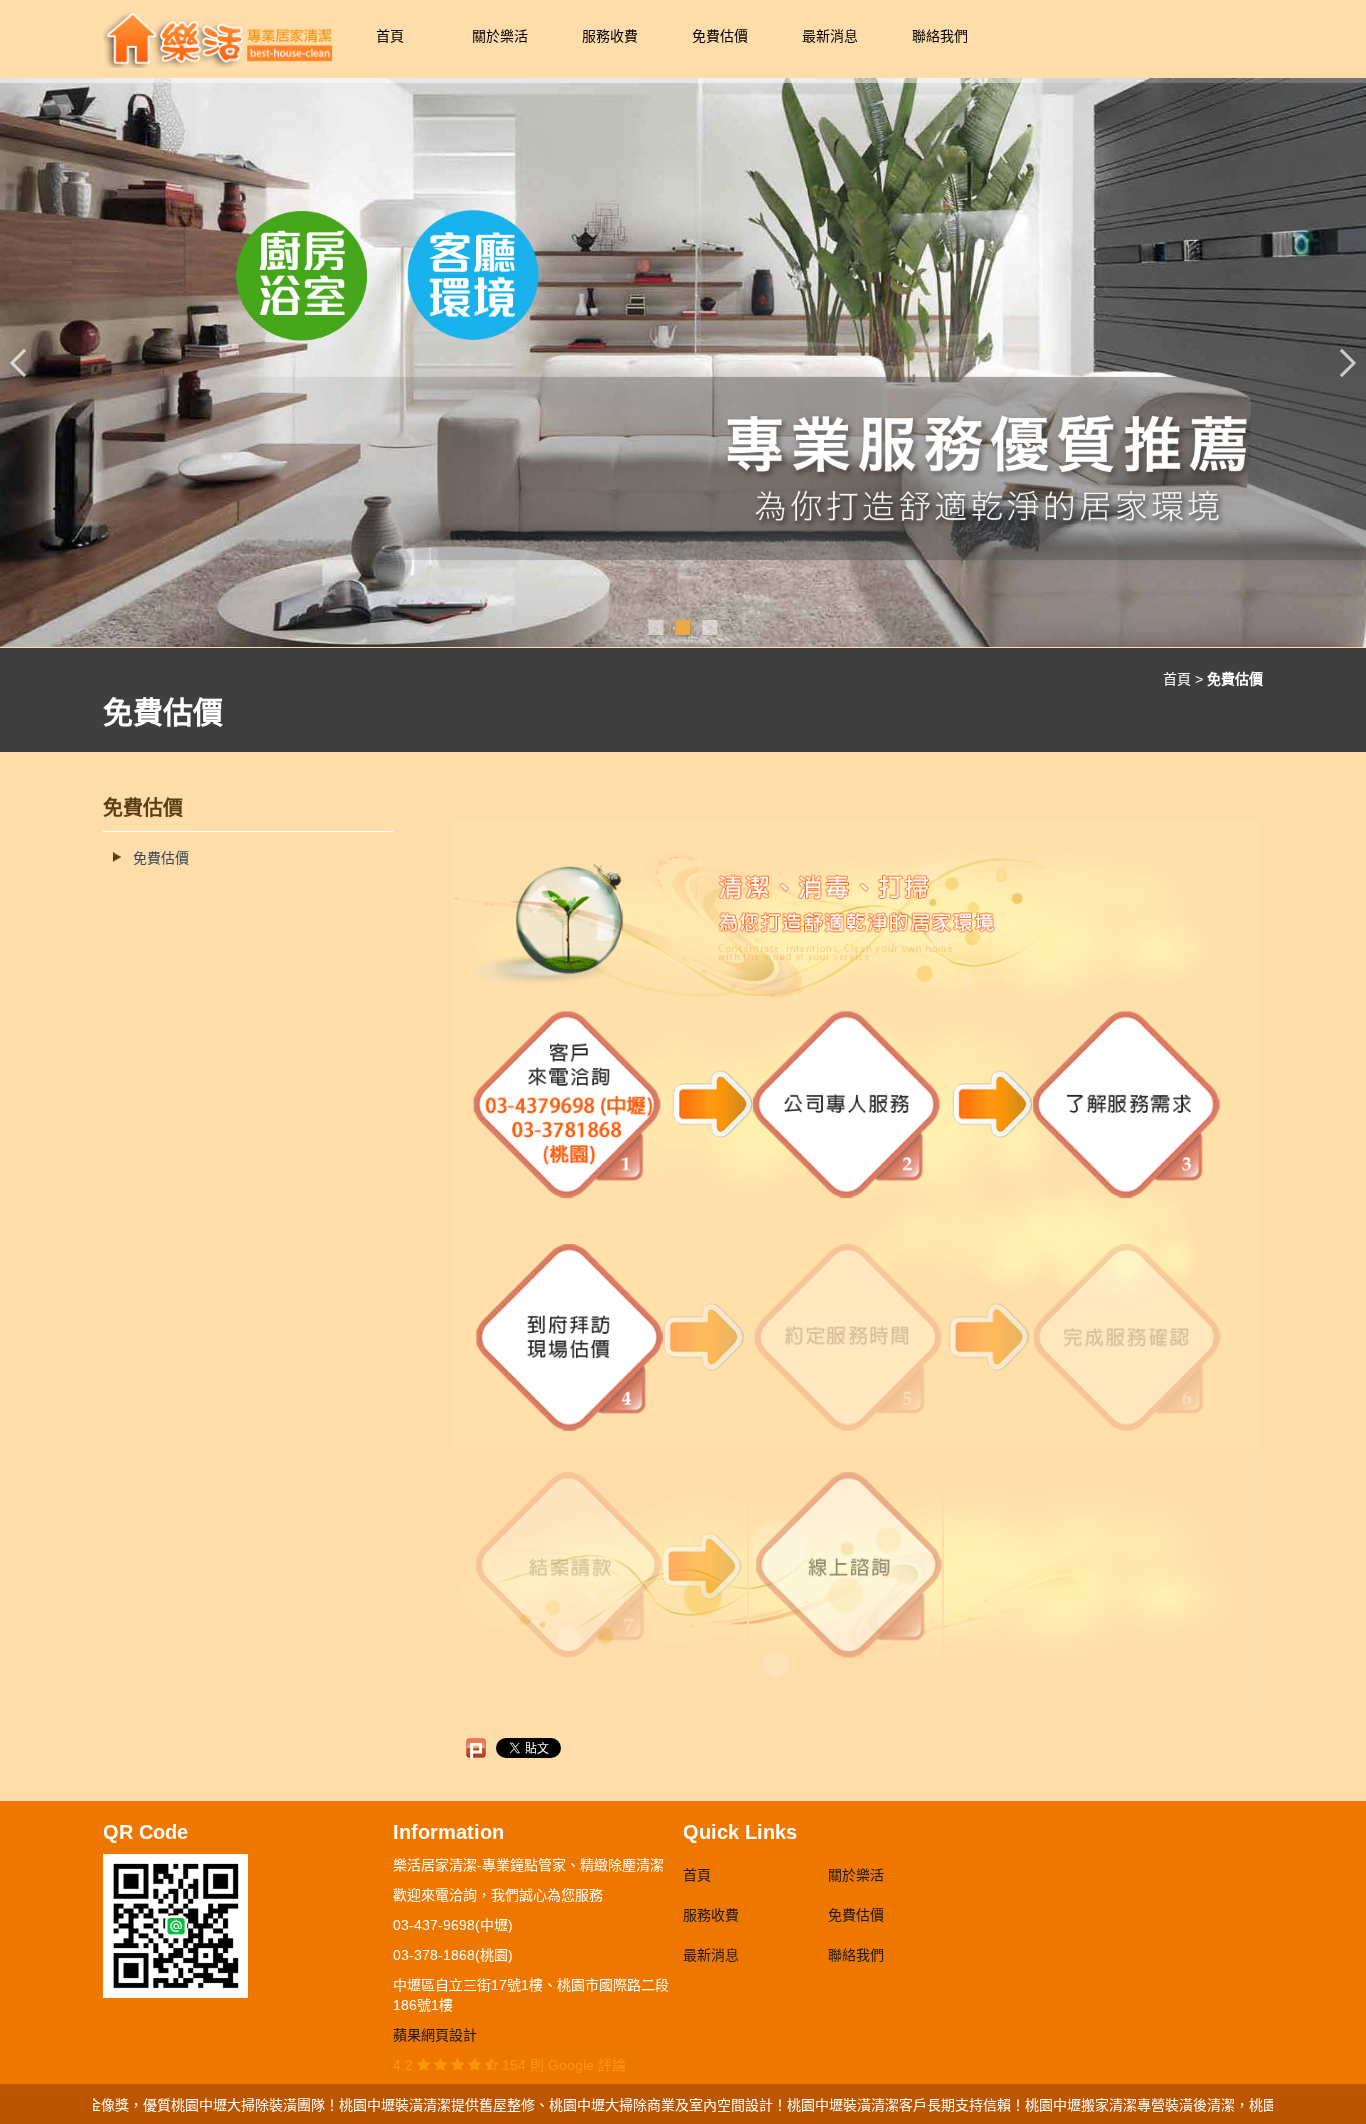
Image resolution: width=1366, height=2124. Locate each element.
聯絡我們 (940, 36)
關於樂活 (500, 36)
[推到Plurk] (476, 1748)
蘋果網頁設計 (435, 2035)
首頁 (390, 36)
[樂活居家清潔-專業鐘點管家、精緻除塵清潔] (219, 37)
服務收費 (610, 36)
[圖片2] (682, 362)
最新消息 (830, 36)
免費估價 (720, 36)
